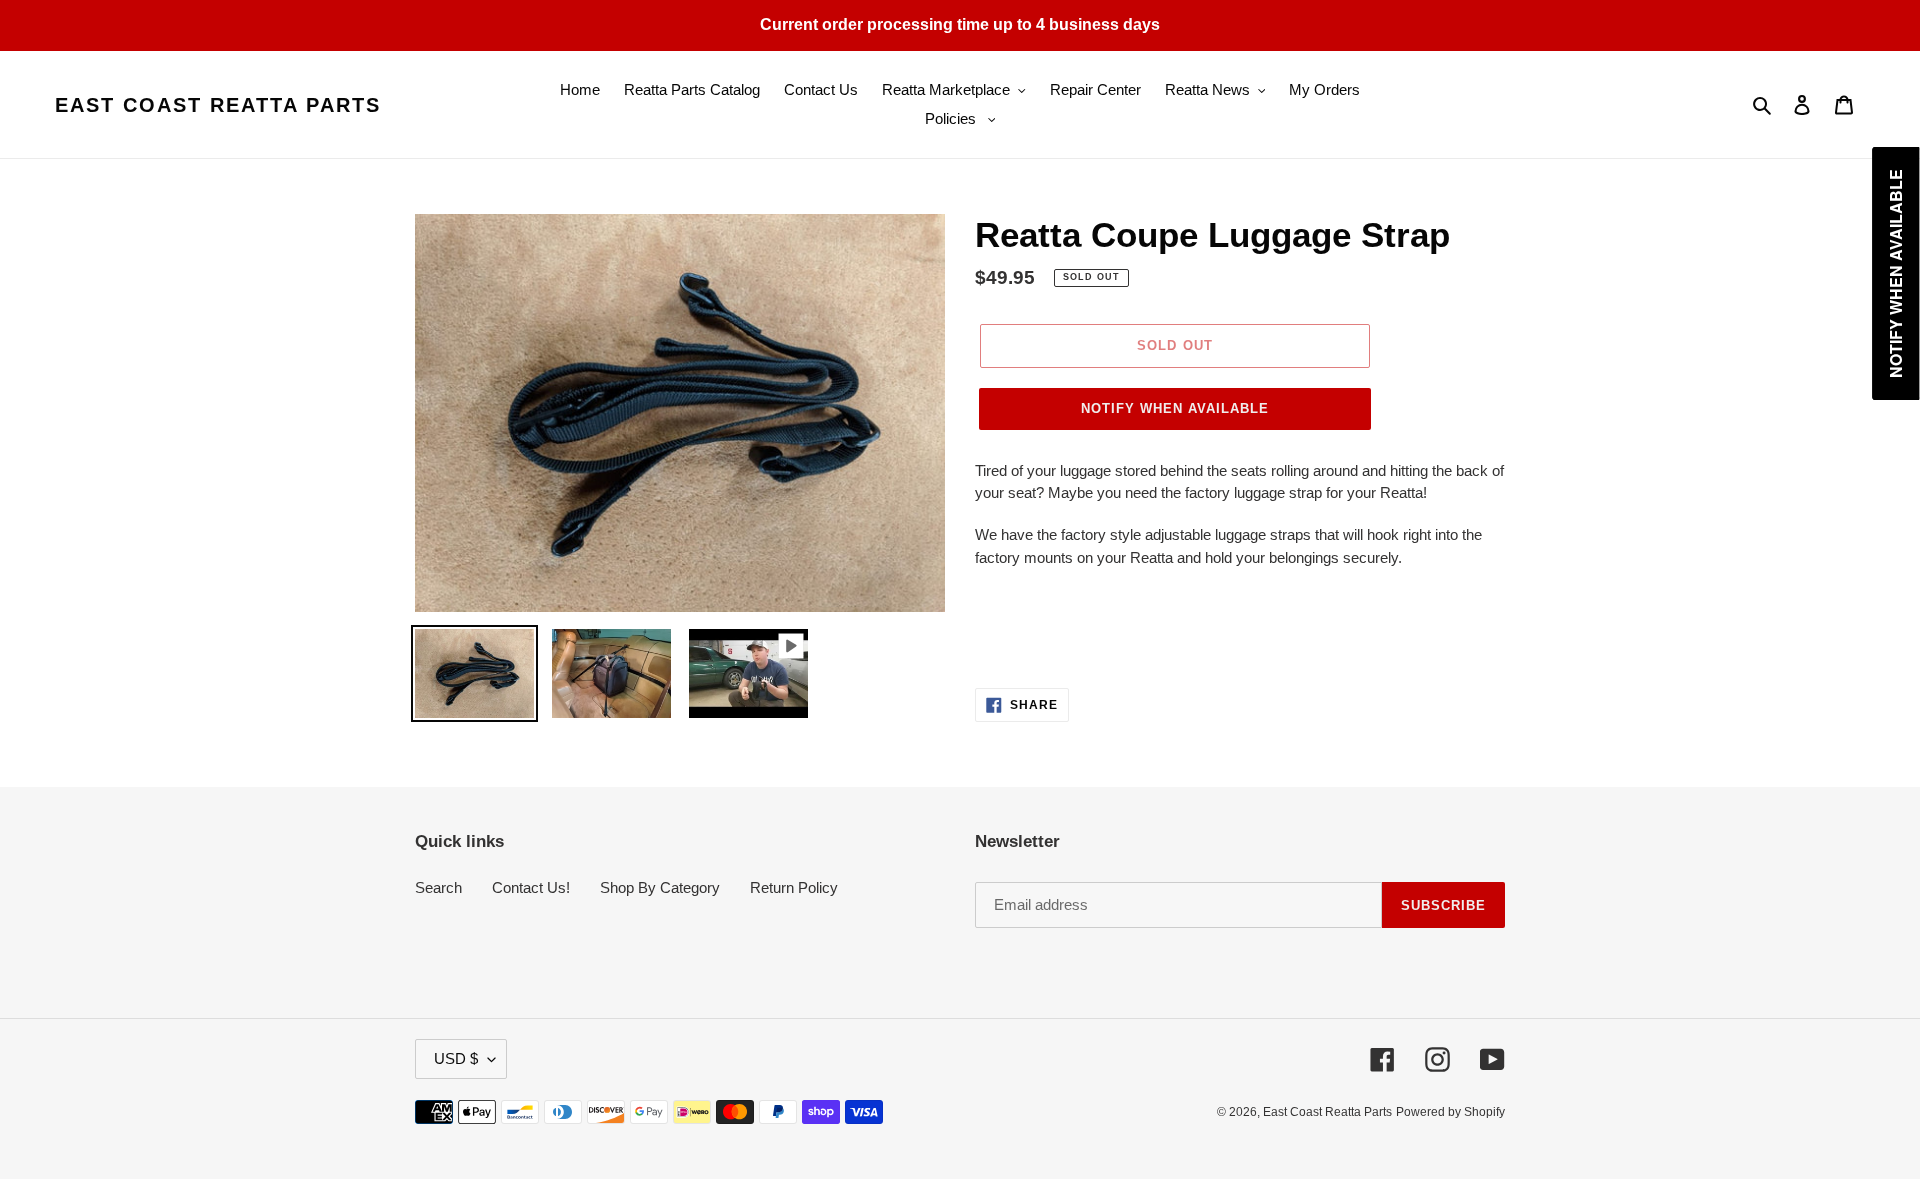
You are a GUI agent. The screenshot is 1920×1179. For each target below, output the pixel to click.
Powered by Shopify (1450, 1112)
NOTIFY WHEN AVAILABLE (1175, 408)
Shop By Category (660, 887)
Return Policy (794, 887)
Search (438, 887)
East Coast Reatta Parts (218, 105)
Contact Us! (531, 887)
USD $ (456, 1058)
